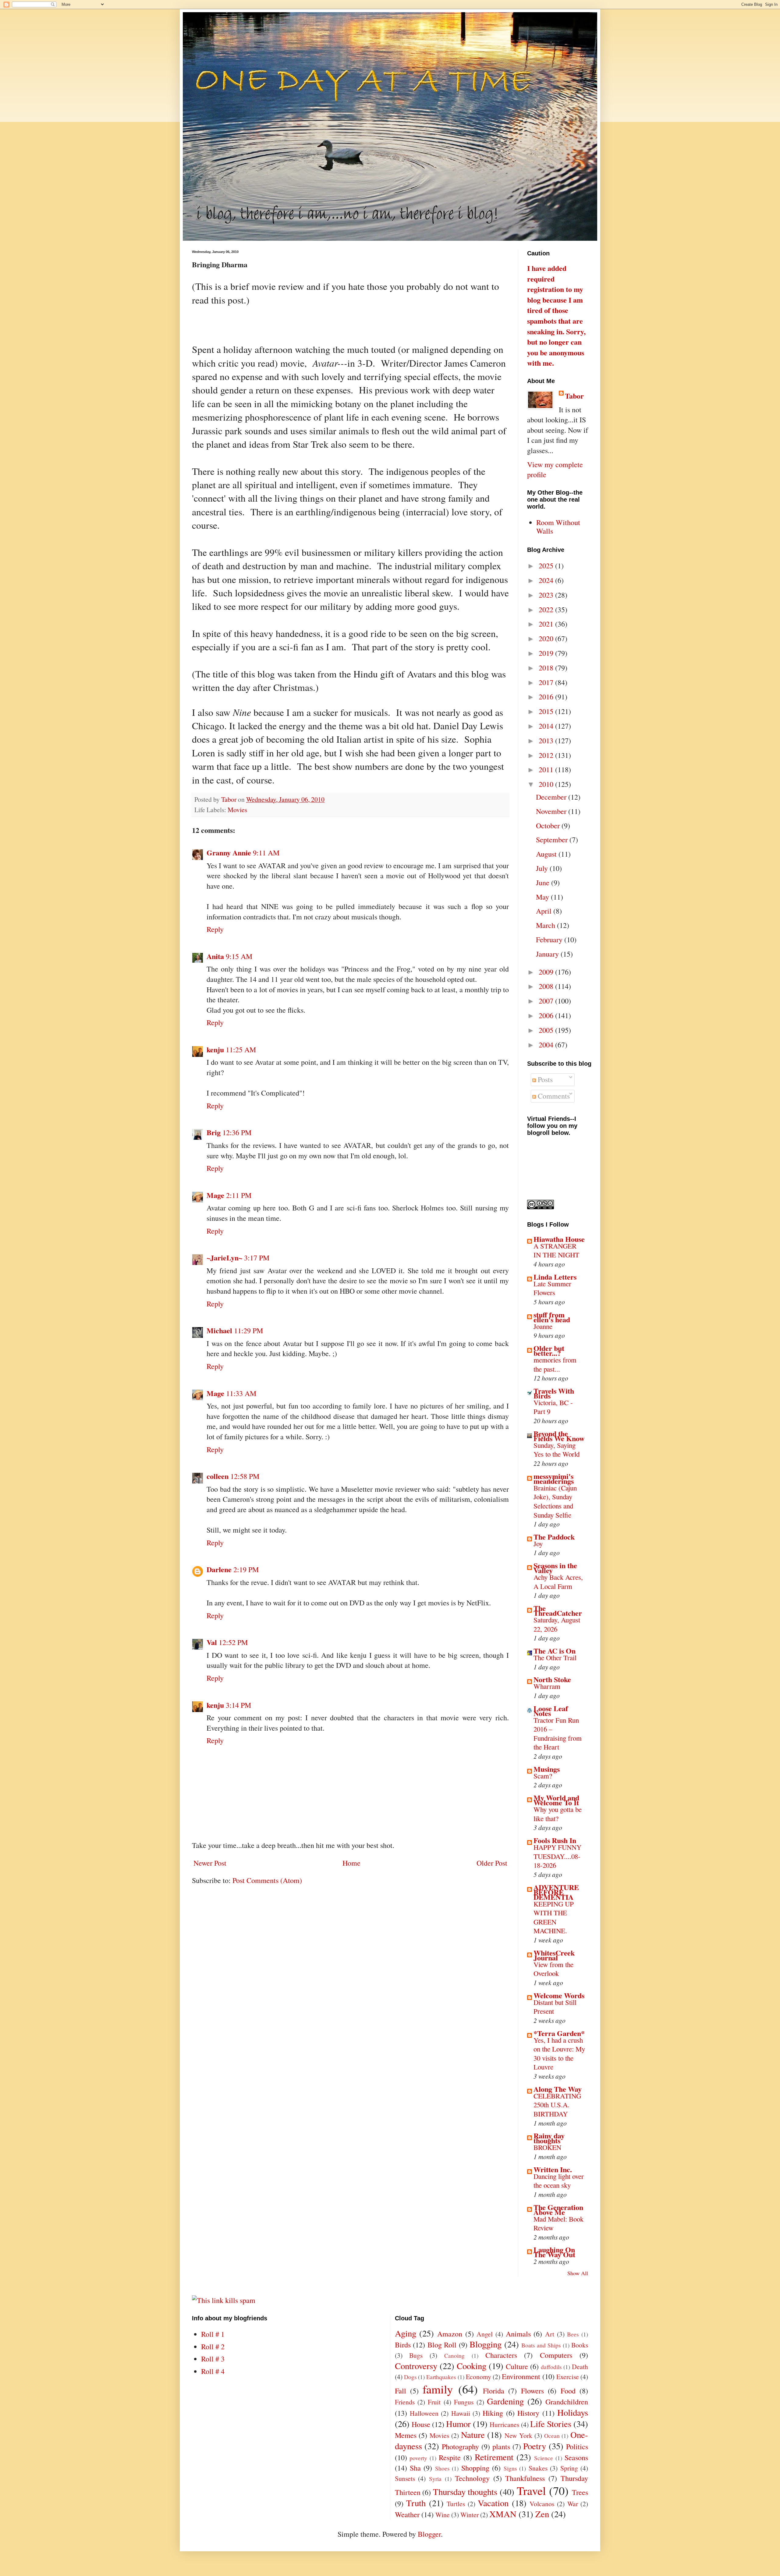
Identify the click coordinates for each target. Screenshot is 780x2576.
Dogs (410, 2377)
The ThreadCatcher (558, 1610)
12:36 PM (237, 1132)
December (552, 797)
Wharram (547, 1686)
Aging (406, 2333)
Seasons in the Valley (555, 1568)
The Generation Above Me (558, 2210)
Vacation (493, 2503)
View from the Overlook (553, 1969)
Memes (406, 2435)
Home (351, 1863)
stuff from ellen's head (552, 1317)
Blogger (429, 2534)
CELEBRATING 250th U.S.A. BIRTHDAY (557, 2105)
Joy (538, 1544)
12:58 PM (245, 1476)
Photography (460, 2446)
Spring (569, 2468)
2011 (547, 769)
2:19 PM (246, 1569)
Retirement (494, 2457)
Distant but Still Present (555, 2007)
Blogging (486, 2344)
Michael (219, 1330)
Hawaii (461, 2413)
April (545, 911)
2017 (547, 682)
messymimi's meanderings (554, 1478)
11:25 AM (241, 1050)
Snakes (538, 2468)
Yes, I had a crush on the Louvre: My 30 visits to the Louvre (559, 2054)
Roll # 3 (213, 2359)
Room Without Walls (558, 527)
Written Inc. (553, 2169)
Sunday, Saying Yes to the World (557, 1450)
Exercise (568, 2377)
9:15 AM (239, 956)
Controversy (416, 2366)
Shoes (442, 2468)
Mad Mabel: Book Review (558, 2223)
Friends (405, 2402)
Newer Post (210, 1863)
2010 (547, 784)
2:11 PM (239, 1195)
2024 (547, 580)
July (543, 868)
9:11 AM (266, 853)
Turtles (456, 2504)
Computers (556, 2355)
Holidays (573, 2412)
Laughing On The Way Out (554, 2252)
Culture (517, 2366)
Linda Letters (555, 1277)
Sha (415, 2468)
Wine (443, 2515)
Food (568, 2391)
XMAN (503, 2514)
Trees (580, 2492)
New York (518, 2435)
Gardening (505, 2401)
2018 (547, 668)
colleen (218, 1476)
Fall (401, 2391)
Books (580, 2345)
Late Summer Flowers (552, 1288)
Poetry (535, 2446)
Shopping (475, 2468)
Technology (472, 2478)
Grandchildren (567, 2402)
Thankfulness (525, 2478)
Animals (518, 2334)
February (550, 940)
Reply (215, 929)
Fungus (464, 2402)
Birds (403, 2345)
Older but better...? (549, 1350)
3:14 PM (238, 1705)
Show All (578, 2273)
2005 (547, 1030)
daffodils (551, 2367)
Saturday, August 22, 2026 (557, 1624)
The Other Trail (555, 1658)
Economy (479, 2377)
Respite (450, 2457)
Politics (577, 2446)
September (553, 840)
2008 (547, 986)
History (528, 2413)
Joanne (543, 1326)
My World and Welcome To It (556, 1800)
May (543, 897)
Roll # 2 (213, 2347)
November (552, 811)
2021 (547, 624)
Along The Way (558, 2089)
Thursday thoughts (465, 2492)
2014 (547, 726)
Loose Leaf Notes (551, 1711)
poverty (418, 2458)
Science (544, 2458)
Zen (542, 2514)
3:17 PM (257, 1258)
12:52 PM (233, 1642)
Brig (214, 1132)
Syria (435, 2479)
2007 (547, 1001)
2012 (547, 755)
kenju (215, 1049)
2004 (547, 1045)
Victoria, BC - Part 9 (553, 1407)
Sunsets (405, 2478)
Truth (416, 2503)
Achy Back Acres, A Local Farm (558, 1582)
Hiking (493, 2413)
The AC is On (555, 1651)
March (546, 925)
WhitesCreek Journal (554, 1955)
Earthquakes (441, 2377)
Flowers (532, 2391)
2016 (547, 697)
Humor (458, 2424)
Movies (237, 810)
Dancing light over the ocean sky (559, 2181)
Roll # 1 (213, 2334)
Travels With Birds (554, 1393)
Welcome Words (559, 1995)
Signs (510, 2468)
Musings (547, 1769)
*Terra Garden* (559, 2033)
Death (580, 2366)
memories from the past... (555, 1364)
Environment (521, 2376)
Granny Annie (229, 853)
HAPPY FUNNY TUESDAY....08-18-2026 (557, 1856)
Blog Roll (442, 2345)
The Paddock (554, 1537)
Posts (544, 1079)
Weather (407, 2514)
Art (550, 2334)
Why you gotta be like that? (558, 1814)
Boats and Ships (541, 2345)
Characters (501, 2355)
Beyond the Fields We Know (559, 1436)
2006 (547, 1015)
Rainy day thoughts (549, 2138)
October (549, 826)
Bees (573, 2334)
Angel (485, 2334)
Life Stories (551, 2424)
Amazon (450, 2334)
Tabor (574, 396)
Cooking (472, 2366)
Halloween (424, 2413)
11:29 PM (248, 1331)
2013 (547, 741)
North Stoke (552, 1679)
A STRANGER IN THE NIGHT (556, 1250)
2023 (547, 595)
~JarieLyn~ (224, 1258)
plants (501, 2446)
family (438, 2389)
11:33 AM (241, 1393)
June (544, 883)
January (548, 954)
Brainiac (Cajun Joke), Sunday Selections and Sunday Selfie (555, 1501)
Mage (215, 1195)
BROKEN (547, 2147)
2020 (547, 638)
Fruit (434, 2402)
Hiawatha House (559, 1239)
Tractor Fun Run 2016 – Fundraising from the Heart (558, 1734)
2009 (547, 972)
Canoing (454, 2356)
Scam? (543, 1776)
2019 (547, 653)
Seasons (576, 2457)
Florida (494, 2391)
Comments (553, 1096)
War (573, 2504)
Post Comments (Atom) (267, 1880)
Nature (473, 2435)
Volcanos (542, 2504)
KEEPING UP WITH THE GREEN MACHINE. (554, 1917)
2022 (547, 609)
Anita (215, 956)
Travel (531, 2490)
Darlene (219, 1569)
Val (212, 1642)
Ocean (552, 2436)
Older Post (492, 1863)
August (547, 854)
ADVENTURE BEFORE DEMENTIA (556, 1892)
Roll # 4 (213, 2371)
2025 (547, 566)
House (421, 2424)
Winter (470, 2515)
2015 (547, 711)
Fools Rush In (555, 1840)
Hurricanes (504, 2424)
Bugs (416, 2355)
